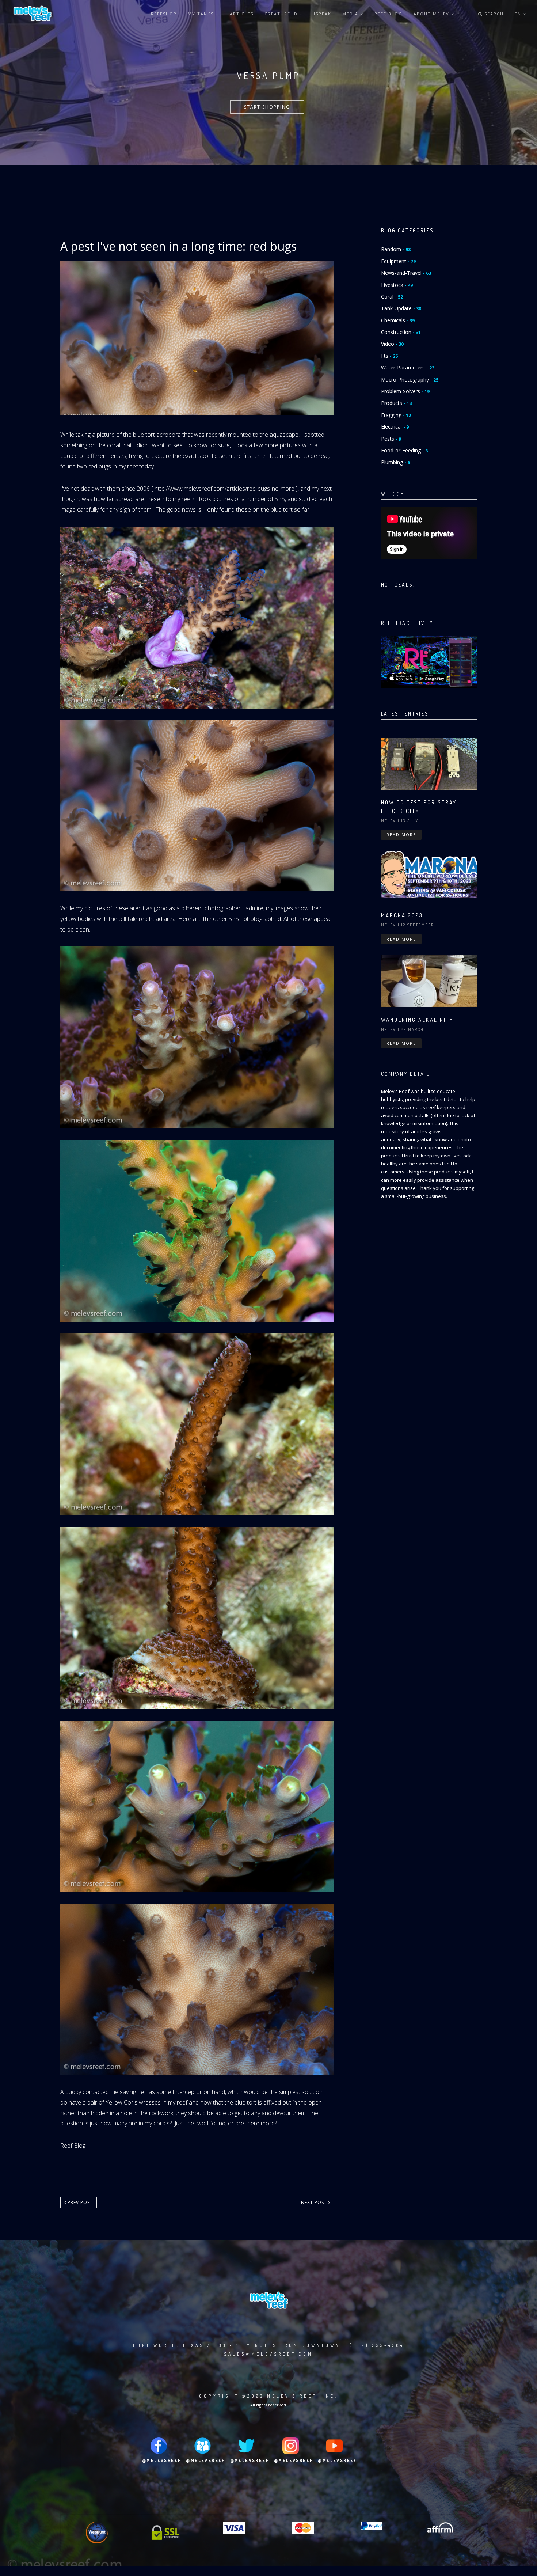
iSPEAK (323, 14)
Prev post (79, 2202)
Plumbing (395, 462)
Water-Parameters (408, 367)
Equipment (398, 261)
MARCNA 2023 (402, 915)
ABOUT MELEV (432, 14)
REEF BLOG (389, 14)
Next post (315, 2202)
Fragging (396, 415)
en (519, 14)
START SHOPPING (267, 107)
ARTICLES (242, 14)
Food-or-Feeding (404, 450)
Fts (389, 356)
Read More (401, 834)
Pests (391, 439)
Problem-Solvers (405, 391)
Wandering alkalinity (417, 1020)
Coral (392, 297)
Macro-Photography (410, 380)
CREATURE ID (282, 14)
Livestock (397, 285)
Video (392, 344)
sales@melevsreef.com (268, 2354)
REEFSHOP (164, 14)
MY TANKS (202, 14)
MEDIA (351, 14)
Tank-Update (401, 308)
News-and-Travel (406, 273)
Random (396, 249)
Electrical (395, 427)
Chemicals (398, 320)
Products (396, 403)
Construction (401, 332)
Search (493, 14)
